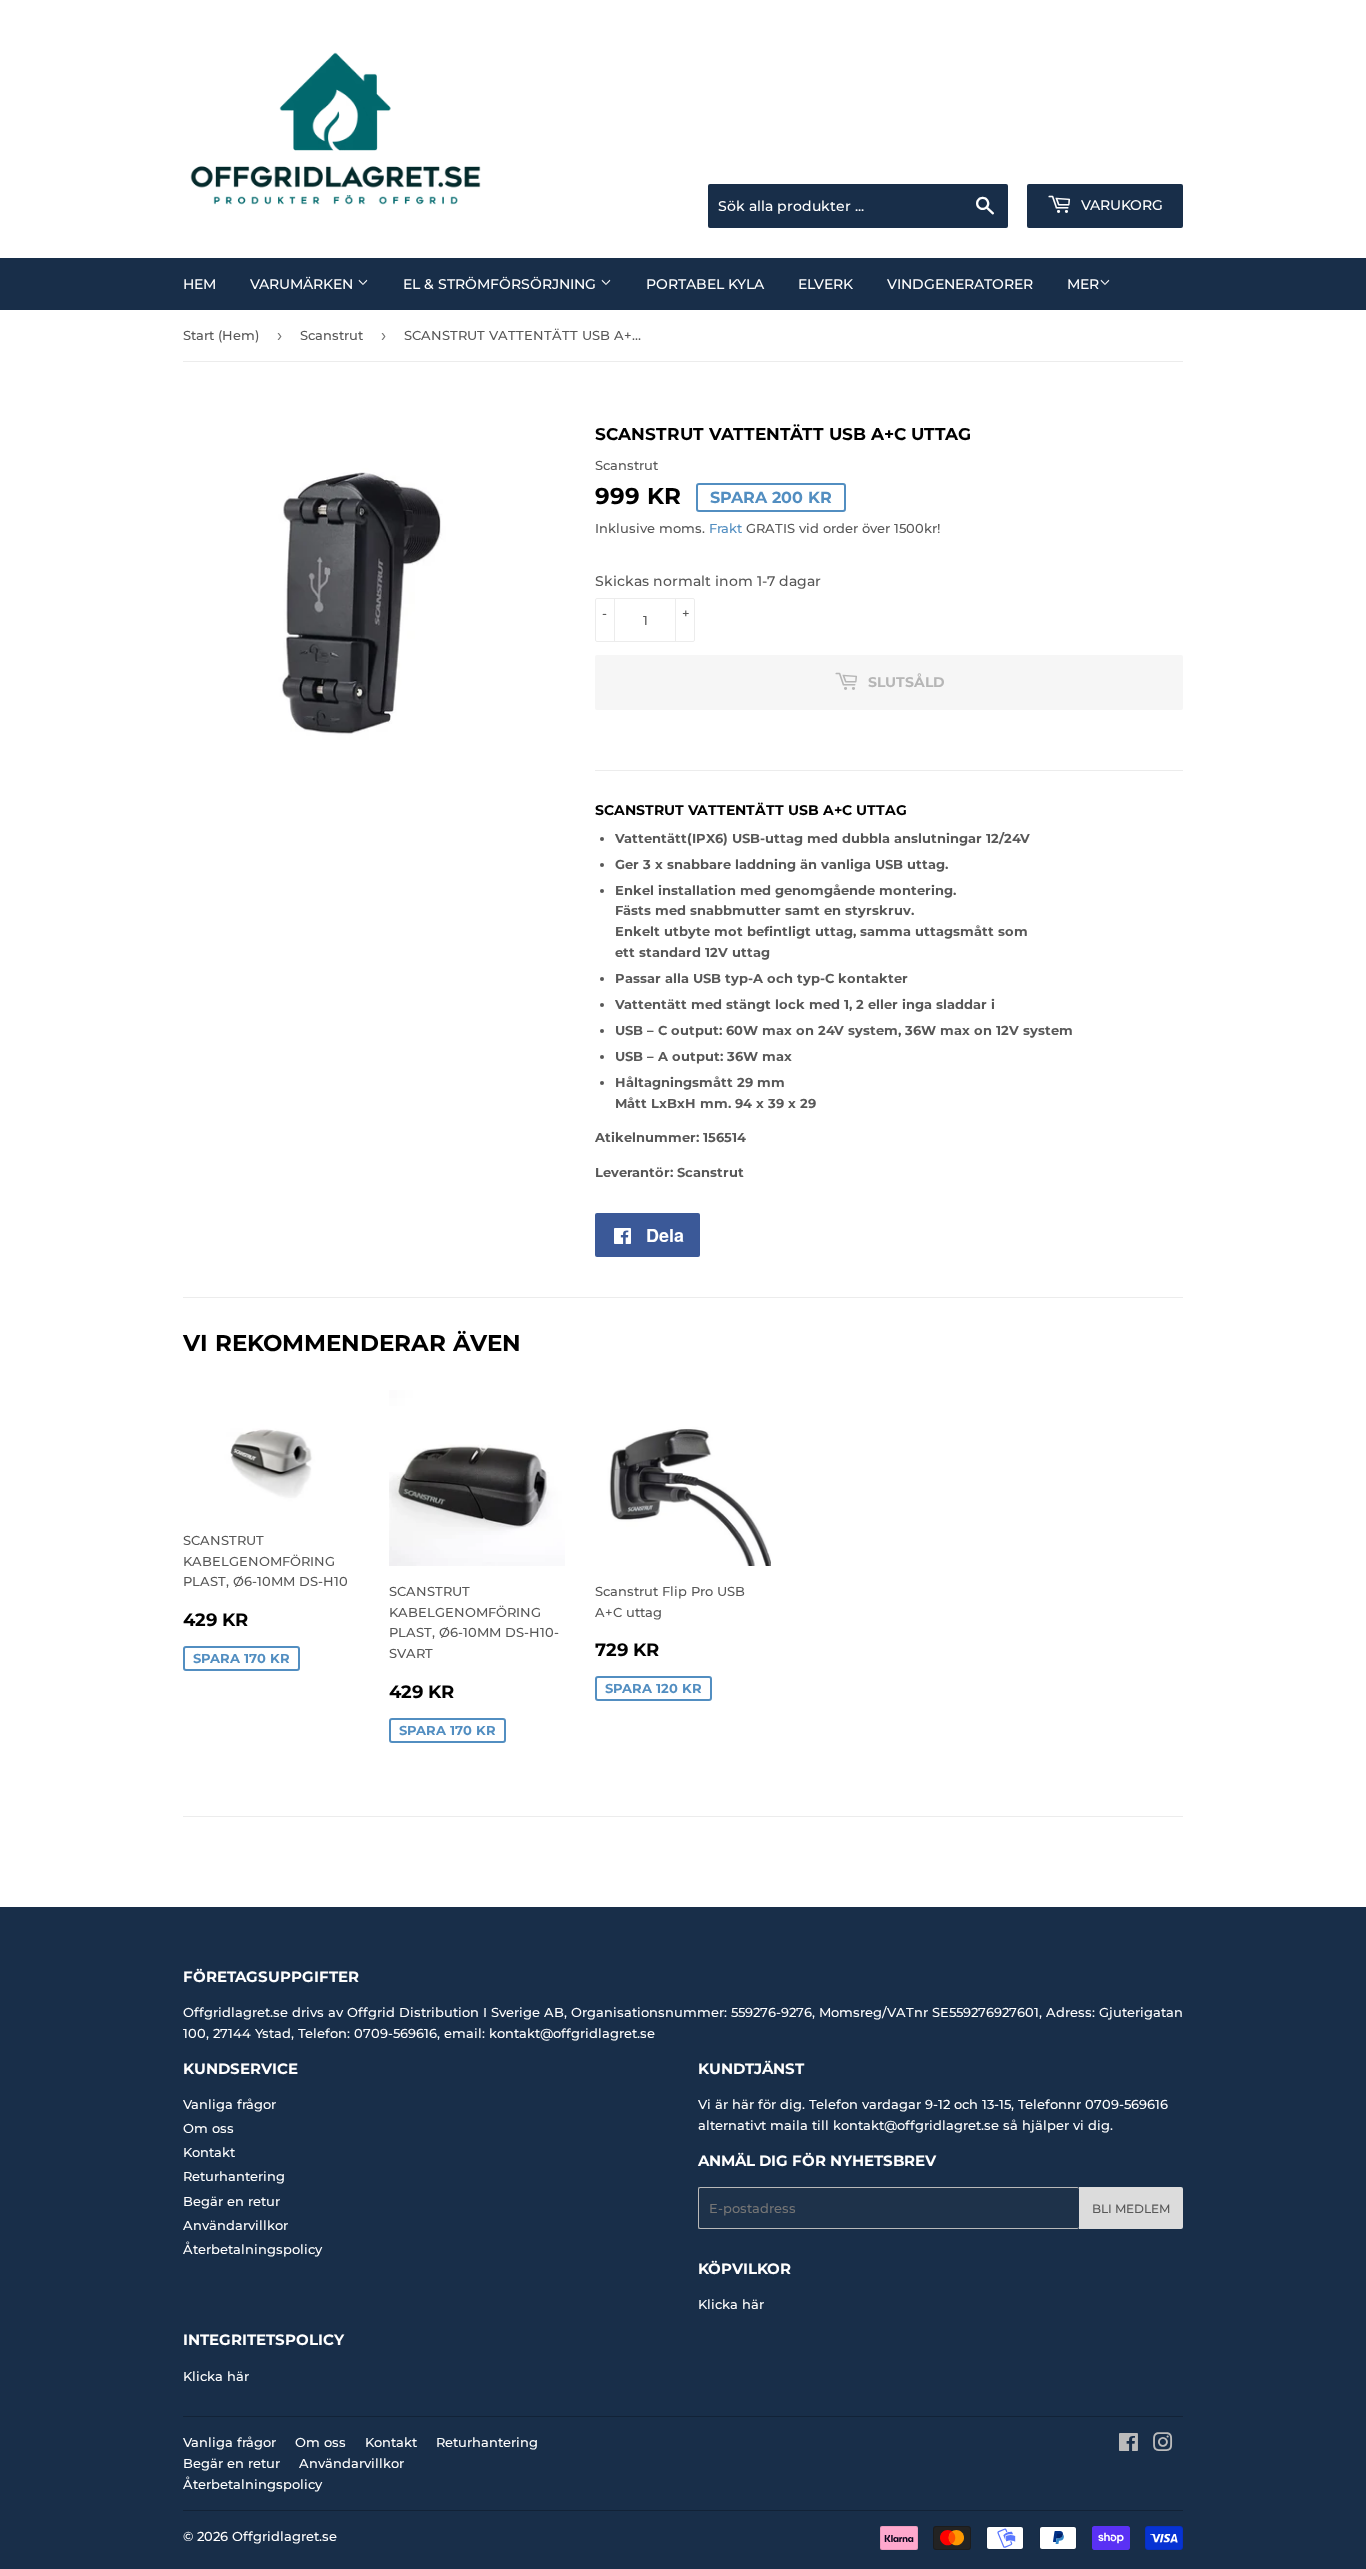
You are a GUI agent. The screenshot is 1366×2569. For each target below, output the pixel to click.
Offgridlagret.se (284, 2536)
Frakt (725, 528)
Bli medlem (1131, 2208)
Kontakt (209, 2152)
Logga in (1023, 159)
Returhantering (234, 2176)
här (753, 2304)
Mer (1083, 284)
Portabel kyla (705, 284)
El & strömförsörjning (501, 284)
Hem (199, 284)
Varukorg (1120, 205)
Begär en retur (231, 2201)
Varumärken (303, 284)
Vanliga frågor (229, 2104)
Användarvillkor (235, 2225)
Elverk (825, 284)
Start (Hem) (221, 335)
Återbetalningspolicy (252, 2249)
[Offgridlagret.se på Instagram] (1163, 2445)
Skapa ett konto (1136, 159)
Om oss (208, 2128)
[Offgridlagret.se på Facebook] (1128, 2445)
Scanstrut (331, 335)
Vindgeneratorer (960, 284)
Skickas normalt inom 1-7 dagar (708, 581)
